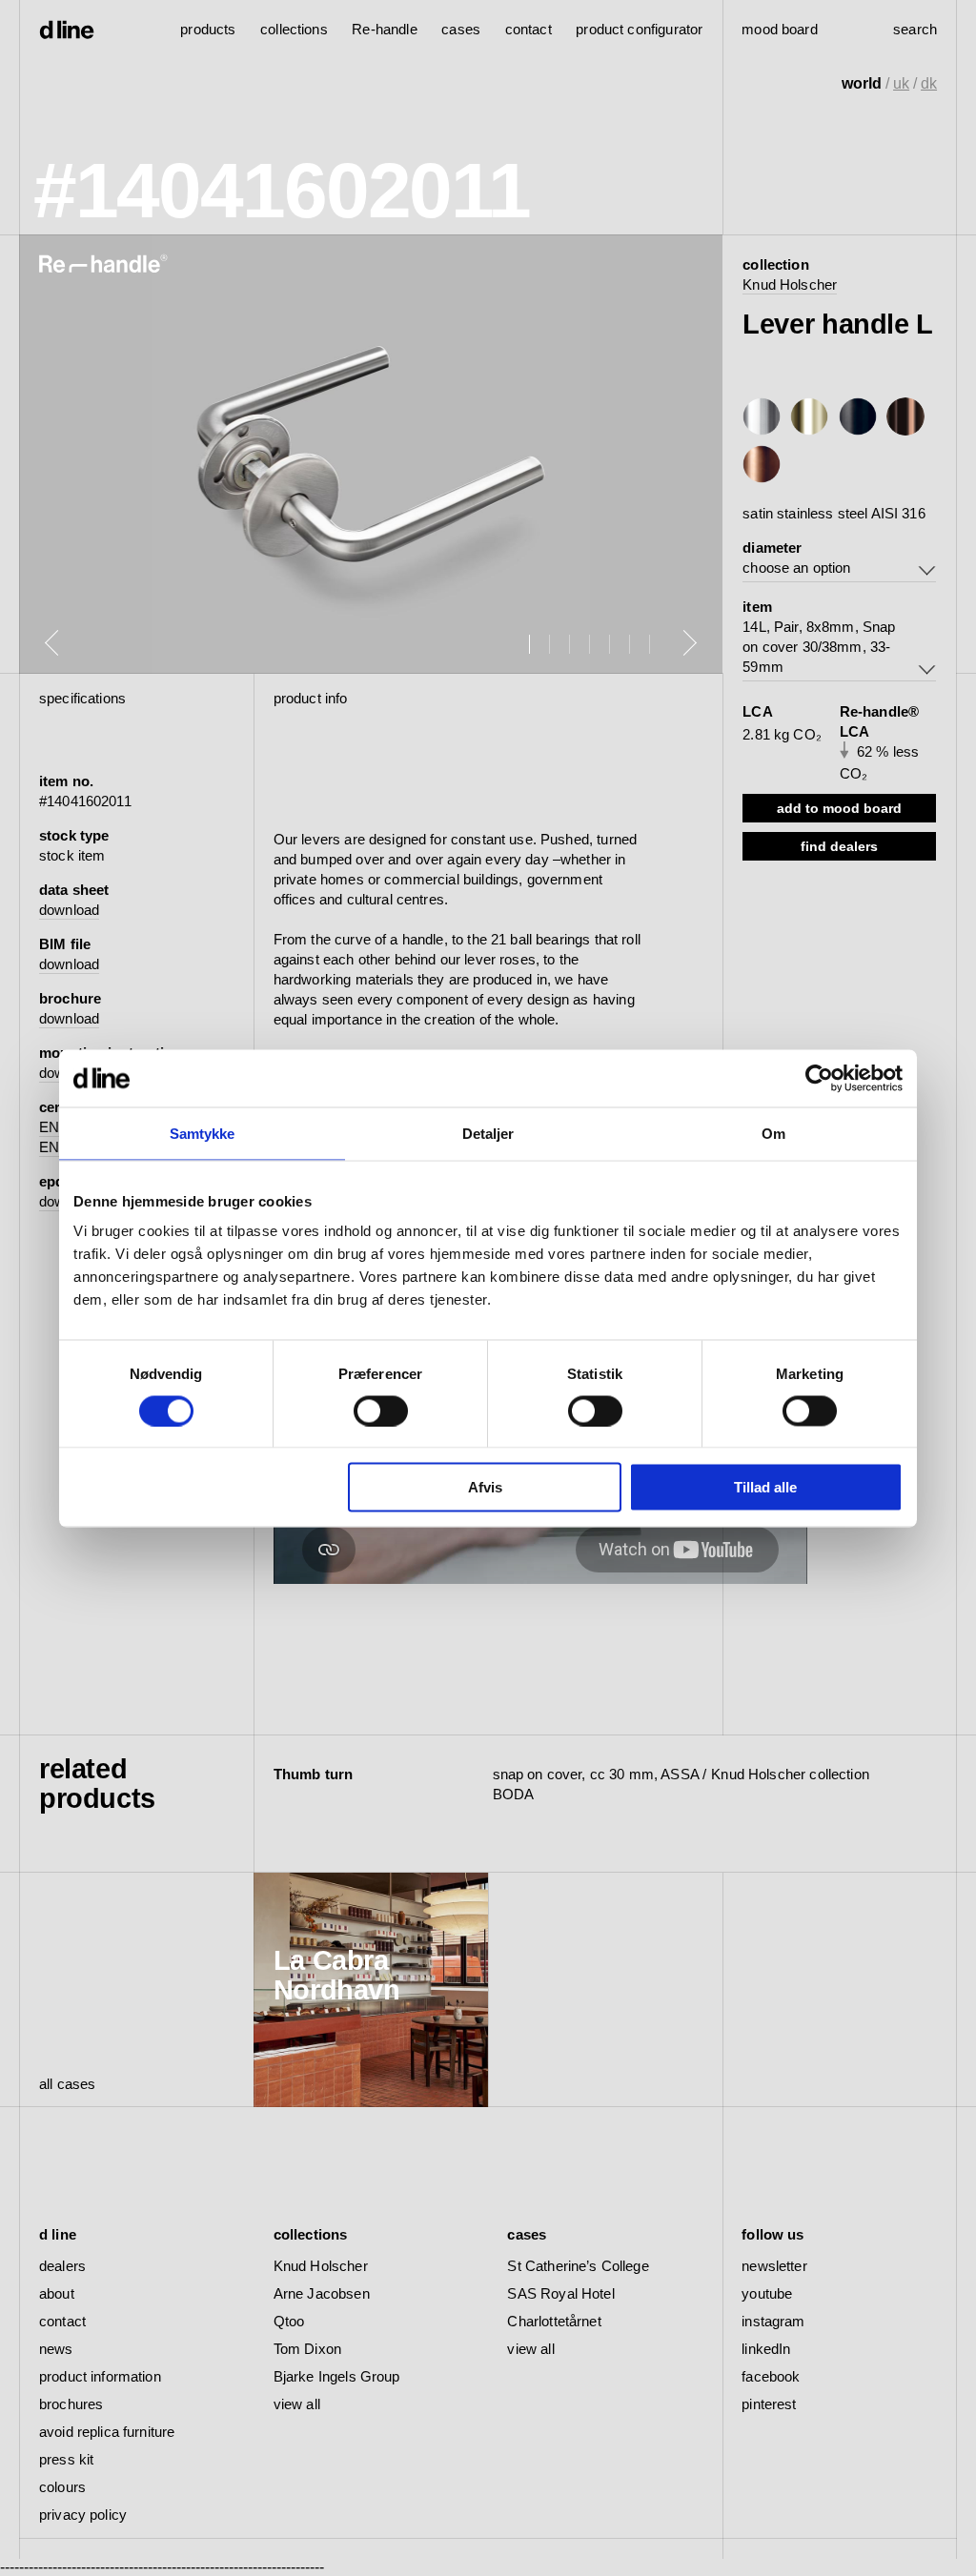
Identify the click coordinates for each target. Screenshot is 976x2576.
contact (62, 2321)
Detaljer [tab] (488, 1133)
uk (901, 83)
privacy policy (83, 2515)
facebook (771, 2376)
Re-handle (384, 29)
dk (929, 83)
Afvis (485, 1487)
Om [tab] (773, 1133)
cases (461, 29)
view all (297, 2404)
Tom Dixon (307, 2349)
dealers (62, 2266)
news (56, 2349)
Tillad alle (765, 1487)
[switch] (381, 1410)
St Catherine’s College (578, 2266)
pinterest (769, 2404)
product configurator (639, 29)
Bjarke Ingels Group (337, 2376)
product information (100, 2376)
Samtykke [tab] (203, 1133)
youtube (767, 2293)
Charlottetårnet (554, 2321)
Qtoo (289, 2321)
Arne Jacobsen (322, 2293)
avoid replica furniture (107, 2432)
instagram (773, 2321)
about (57, 2293)
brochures (71, 2404)
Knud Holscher (790, 284)
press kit (66, 2459)
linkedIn (766, 2349)
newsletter (774, 2266)
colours (62, 2487)
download (69, 910)
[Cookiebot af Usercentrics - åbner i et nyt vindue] (819, 1078)
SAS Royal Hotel (560, 2293)
